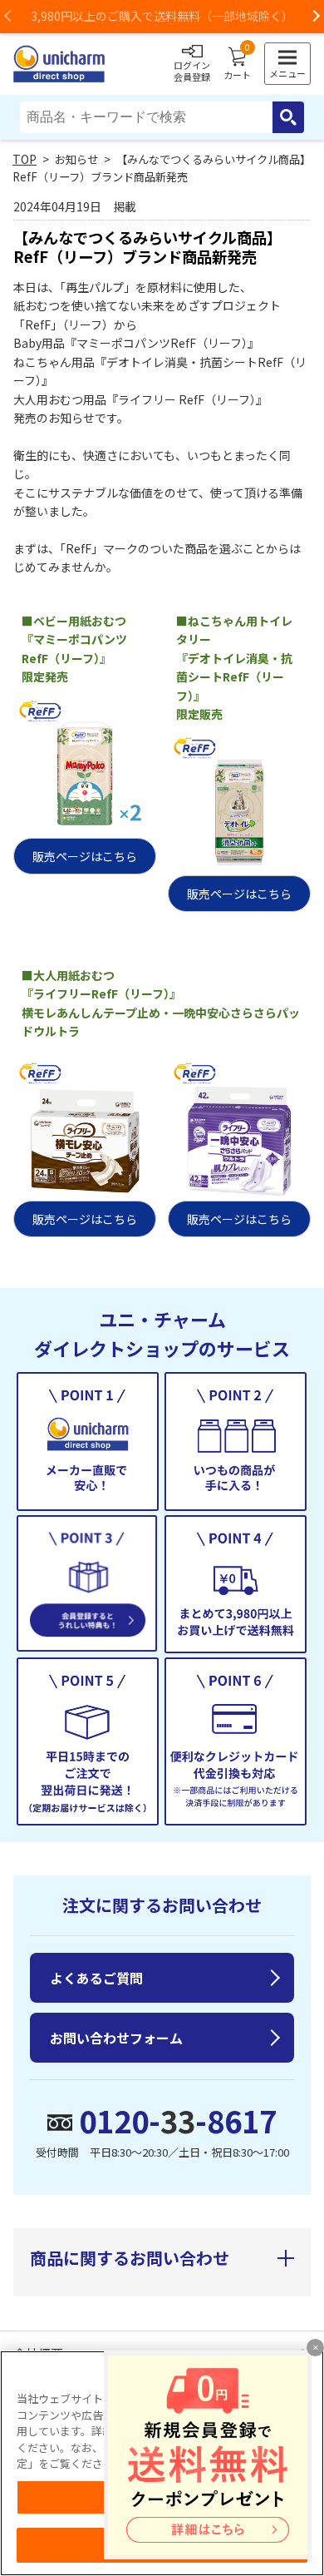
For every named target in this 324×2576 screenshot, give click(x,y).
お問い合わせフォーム (116, 2038)
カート (237, 64)
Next (316, 17)
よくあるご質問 (96, 1978)
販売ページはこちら (85, 856)
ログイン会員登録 (192, 71)
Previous (8, 17)
